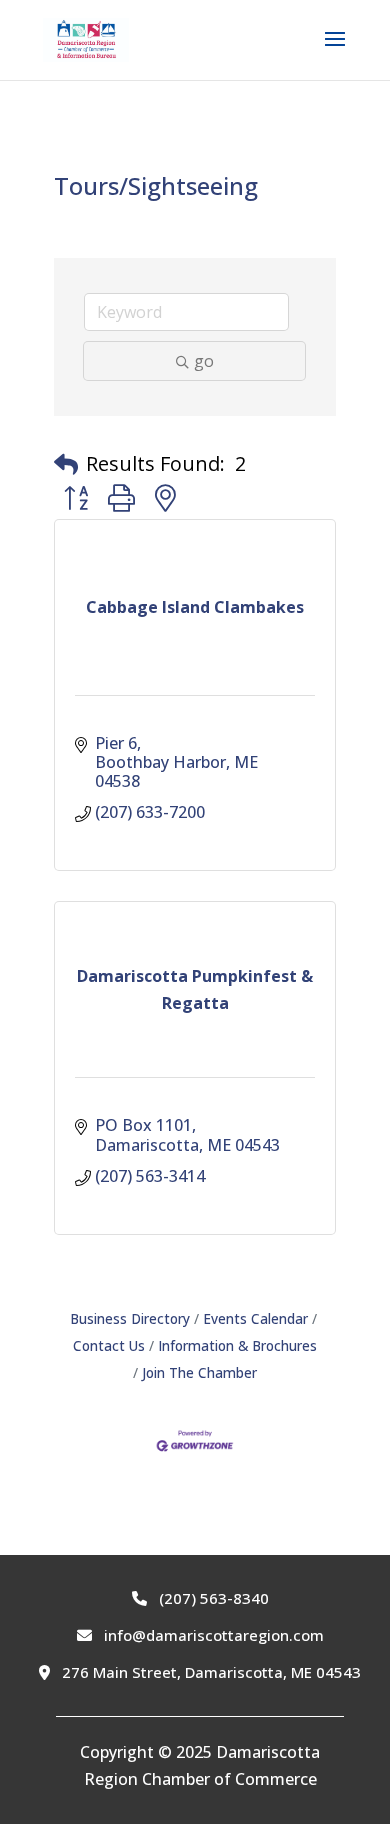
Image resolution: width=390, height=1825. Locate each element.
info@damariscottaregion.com (212, 1635)
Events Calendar (255, 1318)
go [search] (204, 361)
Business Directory (130, 1318)
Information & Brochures (237, 1345)
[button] (66, 464)
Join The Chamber (199, 1372)
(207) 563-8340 (212, 1598)
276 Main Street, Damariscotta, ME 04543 (209, 1672)
